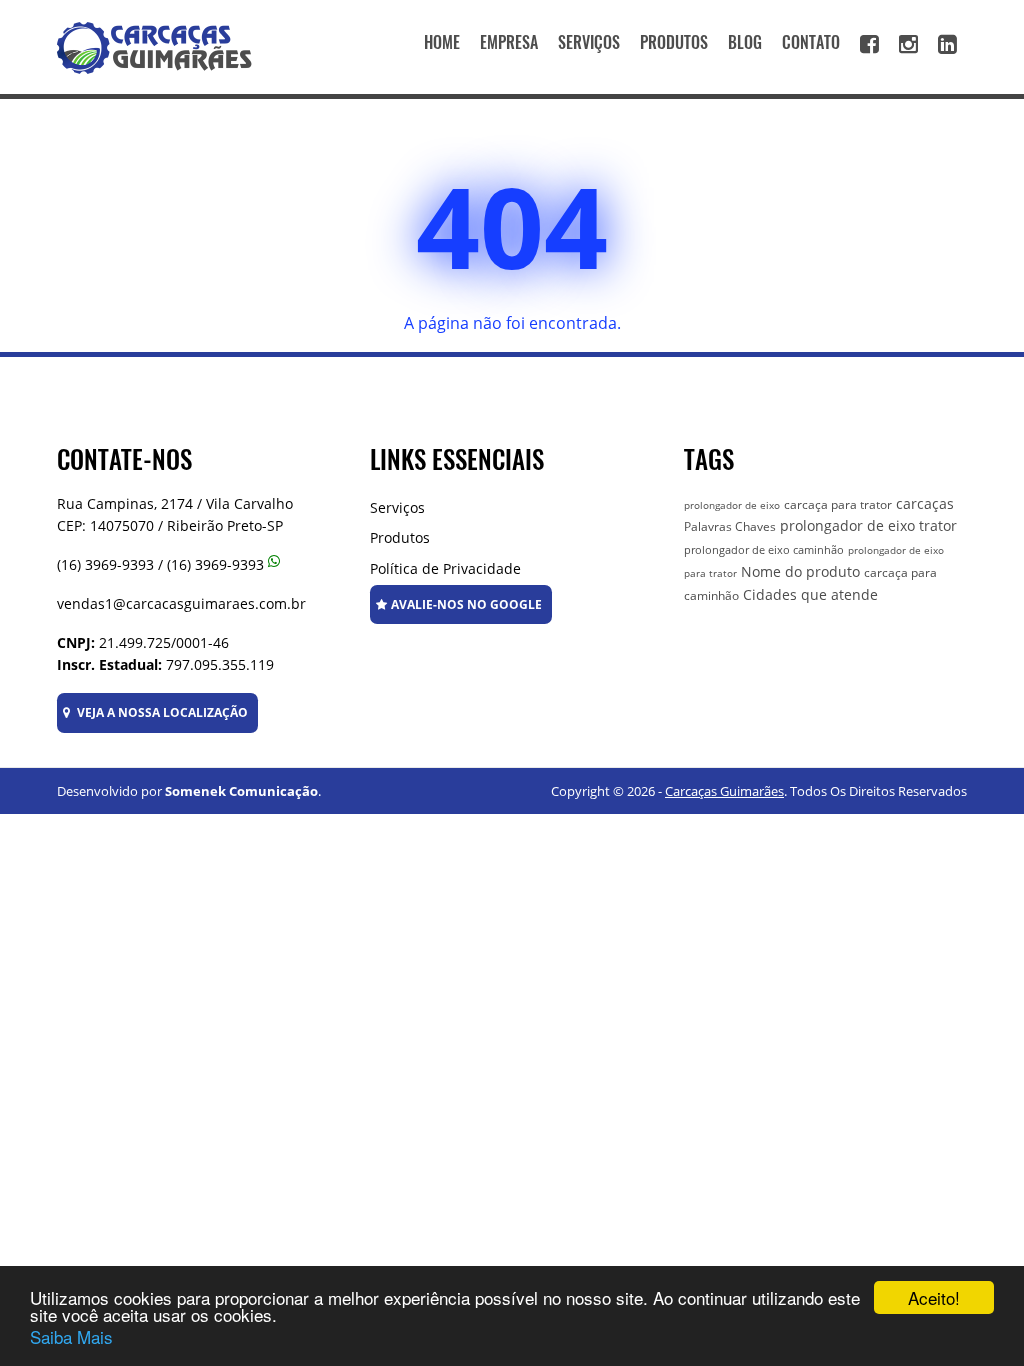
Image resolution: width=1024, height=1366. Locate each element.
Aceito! (934, 1297)
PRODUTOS (674, 42)
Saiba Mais (71, 1336)
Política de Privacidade (445, 568)
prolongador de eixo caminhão (764, 549)
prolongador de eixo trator (868, 525)
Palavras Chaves (730, 526)
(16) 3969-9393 (105, 564)
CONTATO (811, 42)
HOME (442, 42)
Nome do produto (800, 571)
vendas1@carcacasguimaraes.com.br (181, 603)
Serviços (397, 507)
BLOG (745, 42)
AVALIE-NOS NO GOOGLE (466, 604)
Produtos (400, 537)
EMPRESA (509, 42)
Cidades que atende (810, 594)
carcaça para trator (838, 504)
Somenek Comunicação (241, 791)
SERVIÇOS (589, 42)
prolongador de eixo (732, 505)
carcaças (925, 503)
